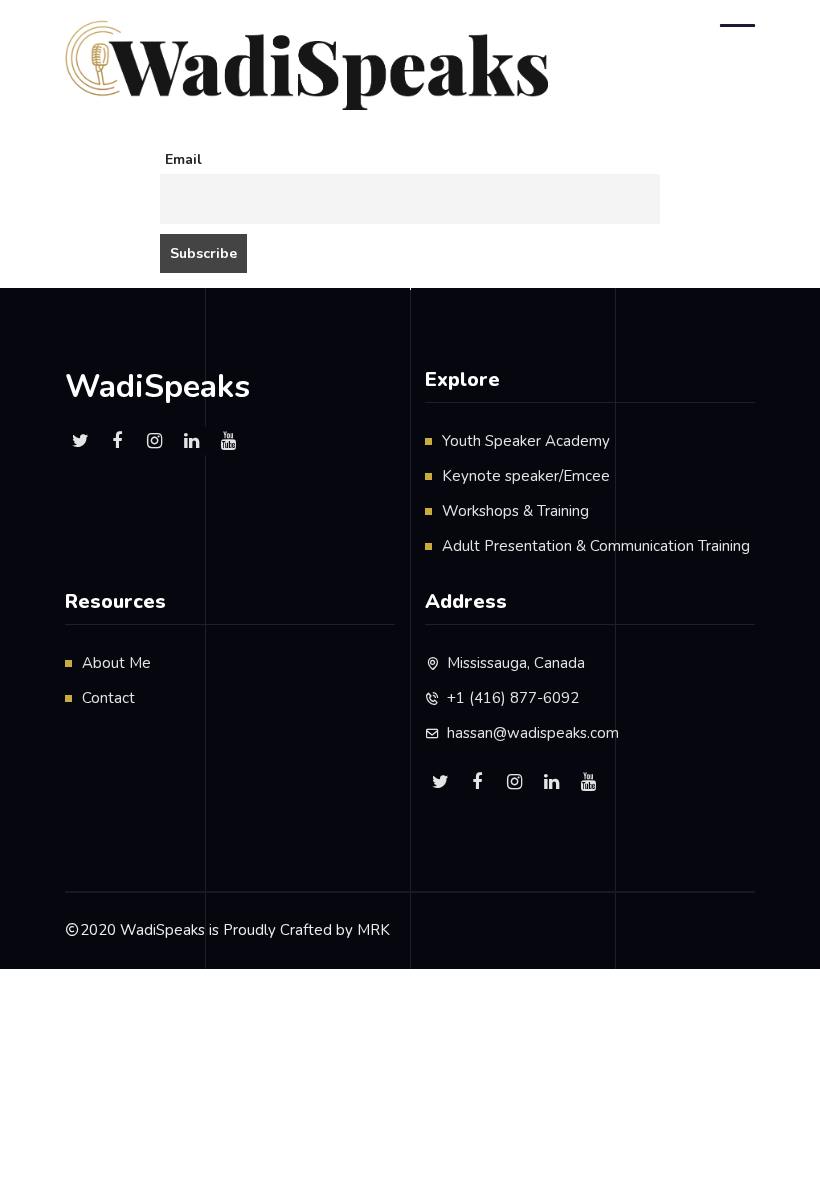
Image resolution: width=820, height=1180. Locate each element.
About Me (116, 663)
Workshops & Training (515, 511)
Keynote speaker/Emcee (526, 476)
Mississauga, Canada (516, 663)
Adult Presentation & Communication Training (596, 546)
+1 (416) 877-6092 (513, 698)
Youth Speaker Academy (526, 441)
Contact (108, 698)
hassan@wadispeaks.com (533, 733)
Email (183, 159)
